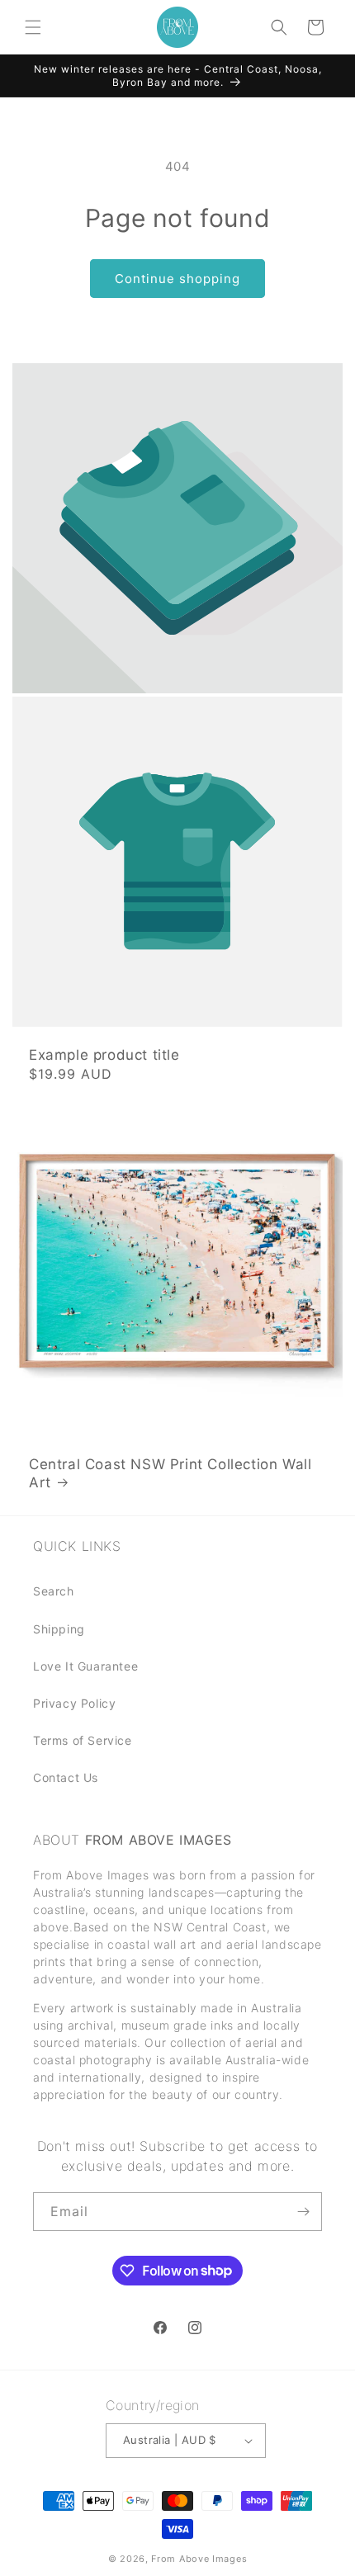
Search (54, 1591)
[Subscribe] (303, 2212)
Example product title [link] (104, 1055)
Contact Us (66, 1777)
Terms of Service (83, 1740)
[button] (33, 27)
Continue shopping (177, 279)
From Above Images (199, 2559)
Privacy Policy (74, 1703)
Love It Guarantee (85, 1666)
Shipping (59, 1629)
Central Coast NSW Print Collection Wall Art (170, 1473)
